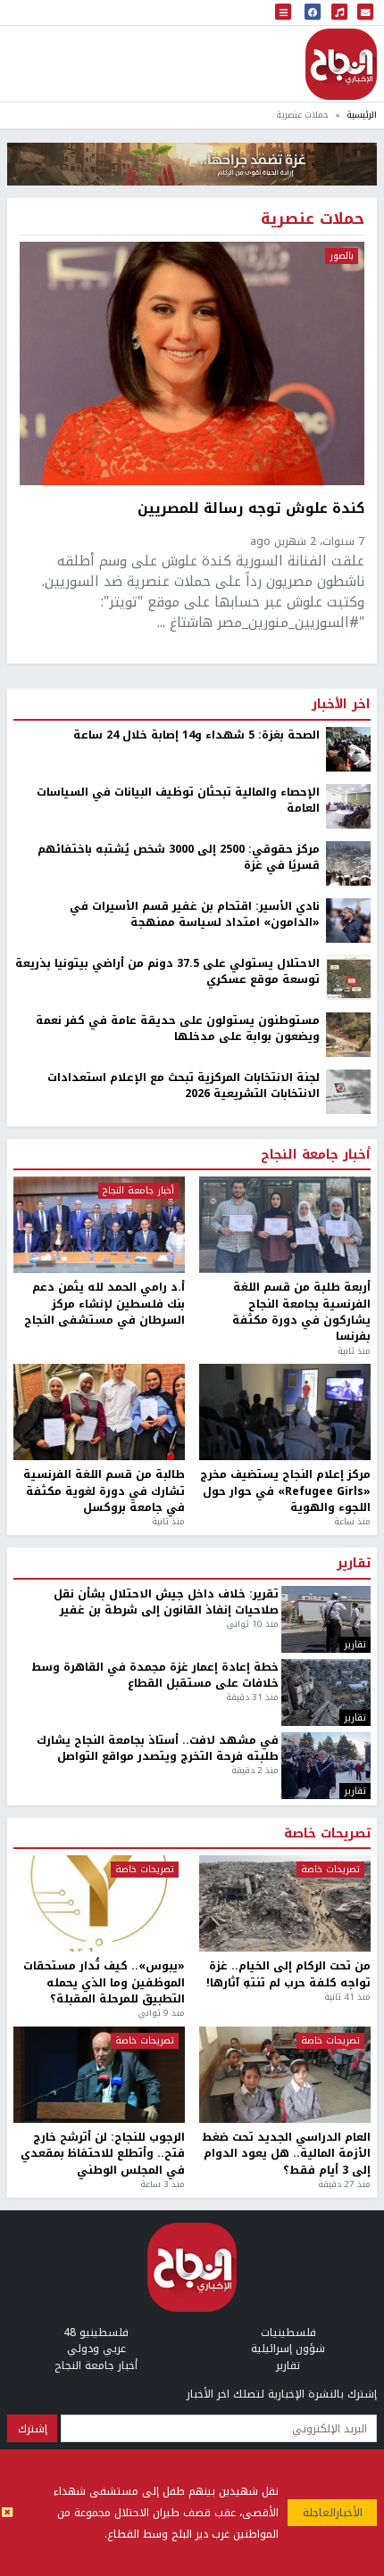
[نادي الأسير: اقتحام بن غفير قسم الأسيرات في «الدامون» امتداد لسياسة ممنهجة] (348, 920)
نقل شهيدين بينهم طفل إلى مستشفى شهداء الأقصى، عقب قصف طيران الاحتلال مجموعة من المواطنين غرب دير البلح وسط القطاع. (166, 2513)
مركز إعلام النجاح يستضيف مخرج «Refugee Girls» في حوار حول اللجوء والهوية (285, 1491)
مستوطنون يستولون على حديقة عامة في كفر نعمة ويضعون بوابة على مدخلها (178, 1029)
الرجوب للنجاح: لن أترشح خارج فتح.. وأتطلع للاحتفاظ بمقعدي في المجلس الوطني (103, 2154)
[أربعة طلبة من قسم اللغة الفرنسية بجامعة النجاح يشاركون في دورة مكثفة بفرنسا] (285, 1225)
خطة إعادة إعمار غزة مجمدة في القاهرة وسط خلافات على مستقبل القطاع (155, 1676)
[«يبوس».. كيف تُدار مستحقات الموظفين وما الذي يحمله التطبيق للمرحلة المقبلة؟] (99, 1903)
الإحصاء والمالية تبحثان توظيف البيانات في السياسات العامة (178, 801)
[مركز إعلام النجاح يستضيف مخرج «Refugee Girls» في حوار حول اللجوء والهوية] (285, 1412)
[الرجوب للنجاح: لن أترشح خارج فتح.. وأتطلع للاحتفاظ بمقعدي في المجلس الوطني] (99, 2075)
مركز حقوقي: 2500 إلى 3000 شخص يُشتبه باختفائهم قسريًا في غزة (179, 858)
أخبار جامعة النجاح (316, 1155)
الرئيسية (362, 115)
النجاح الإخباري (341, 64)
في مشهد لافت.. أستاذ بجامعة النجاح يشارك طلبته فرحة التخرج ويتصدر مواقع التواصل (158, 1749)
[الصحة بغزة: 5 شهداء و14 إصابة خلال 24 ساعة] (348, 748)
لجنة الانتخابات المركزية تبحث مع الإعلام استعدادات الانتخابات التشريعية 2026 (184, 1086)
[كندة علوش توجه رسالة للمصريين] (192, 363)
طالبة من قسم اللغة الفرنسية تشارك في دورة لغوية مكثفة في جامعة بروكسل (104, 1491)
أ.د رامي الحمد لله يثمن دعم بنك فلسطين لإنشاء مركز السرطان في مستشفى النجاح (104, 1304)
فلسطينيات (288, 2332)
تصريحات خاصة (327, 1834)
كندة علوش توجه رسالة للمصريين (251, 509)
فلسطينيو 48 (96, 2332)
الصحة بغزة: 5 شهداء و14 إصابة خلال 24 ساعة (196, 735)
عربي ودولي (96, 2349)
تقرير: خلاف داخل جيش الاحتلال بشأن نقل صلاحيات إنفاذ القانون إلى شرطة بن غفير (166, 1602)
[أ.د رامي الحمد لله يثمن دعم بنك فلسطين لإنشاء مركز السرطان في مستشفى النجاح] (99, 1225)
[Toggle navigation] (283, 13)
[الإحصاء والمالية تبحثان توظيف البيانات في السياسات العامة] (348, 805)
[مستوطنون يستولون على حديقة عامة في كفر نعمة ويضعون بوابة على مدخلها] (348, 1034)
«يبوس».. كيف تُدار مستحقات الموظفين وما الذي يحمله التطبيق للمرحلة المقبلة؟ (104, 1982)
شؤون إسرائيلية (288, 2349)
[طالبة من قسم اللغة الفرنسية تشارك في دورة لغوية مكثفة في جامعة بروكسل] (99, 1412)
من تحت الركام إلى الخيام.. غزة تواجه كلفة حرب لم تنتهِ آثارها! (288, 1974)
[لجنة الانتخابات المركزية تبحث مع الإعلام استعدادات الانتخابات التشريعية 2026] (348, 1091)
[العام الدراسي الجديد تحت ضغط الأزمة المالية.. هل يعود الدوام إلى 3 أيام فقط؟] (285, 2075)
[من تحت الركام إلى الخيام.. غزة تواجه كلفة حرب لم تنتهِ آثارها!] (285, 1903)
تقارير (354, 1564)
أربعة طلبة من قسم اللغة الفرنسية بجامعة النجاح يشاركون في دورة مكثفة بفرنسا (301, 1312)
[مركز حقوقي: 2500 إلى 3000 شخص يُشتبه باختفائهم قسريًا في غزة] (348, 863)
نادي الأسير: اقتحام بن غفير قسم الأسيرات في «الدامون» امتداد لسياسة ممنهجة (195, 915)
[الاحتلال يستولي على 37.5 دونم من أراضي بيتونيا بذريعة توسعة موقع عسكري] (348, 977)
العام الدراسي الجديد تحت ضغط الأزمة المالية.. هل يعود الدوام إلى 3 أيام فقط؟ (286, 2154)
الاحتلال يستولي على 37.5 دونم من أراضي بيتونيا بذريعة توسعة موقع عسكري (167, 972)
